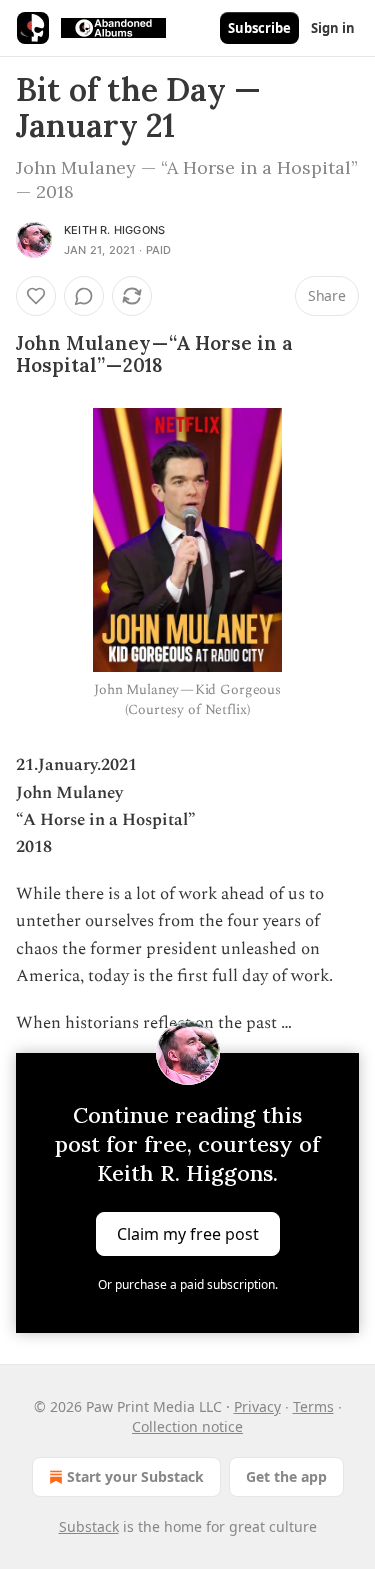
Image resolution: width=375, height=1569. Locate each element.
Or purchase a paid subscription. (188, 1284)
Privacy (257, 1406)
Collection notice (187, 1426)
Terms (313, 1406)
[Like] (36, 296)
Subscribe (259, 28)
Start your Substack (135, 1476)
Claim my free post (188, 1234)
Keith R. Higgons (114, 230)
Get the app (286, 1476)
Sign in (333, 28)
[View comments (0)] (84, 296)
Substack (89, 1526)
